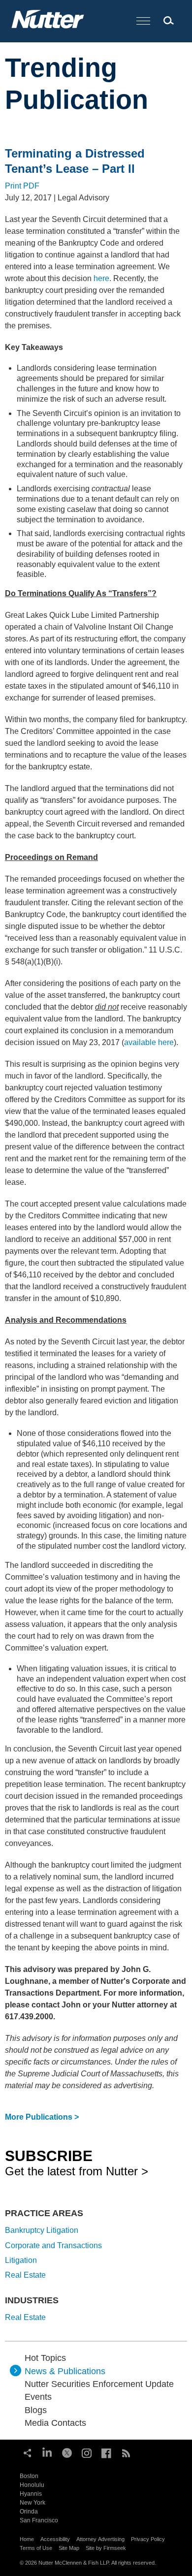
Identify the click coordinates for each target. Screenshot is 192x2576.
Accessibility (55, 2539)
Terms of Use (36, 2548)
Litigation (21, 2260)
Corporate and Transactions (53, 2245)
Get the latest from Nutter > (77, 2163)
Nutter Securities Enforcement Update (99, 2384)
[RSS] (126, 2452)
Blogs (36, 2410)
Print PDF (22, 186)
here (101, 278)
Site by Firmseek (106, 2548)
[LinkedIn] (47, 2452)
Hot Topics (45, 2358)
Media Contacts (55, 2423)
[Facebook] (106, 2452)
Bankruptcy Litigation (42, 2230)
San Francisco (39, 2520)
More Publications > (42, 2117)
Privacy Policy (148, 2539)
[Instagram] (87, 2452)
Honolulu (32, 2485)
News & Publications (65, 2371)
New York (32, 2503)
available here (149, 1042)
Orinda (29, 2512)
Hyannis (31, 2494)
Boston (29, 2476)
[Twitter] (67, 2452)
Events (38, 2397)
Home (27, 2539)
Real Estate (25, 2275)
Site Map (69, 2548)
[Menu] (143, 21)
